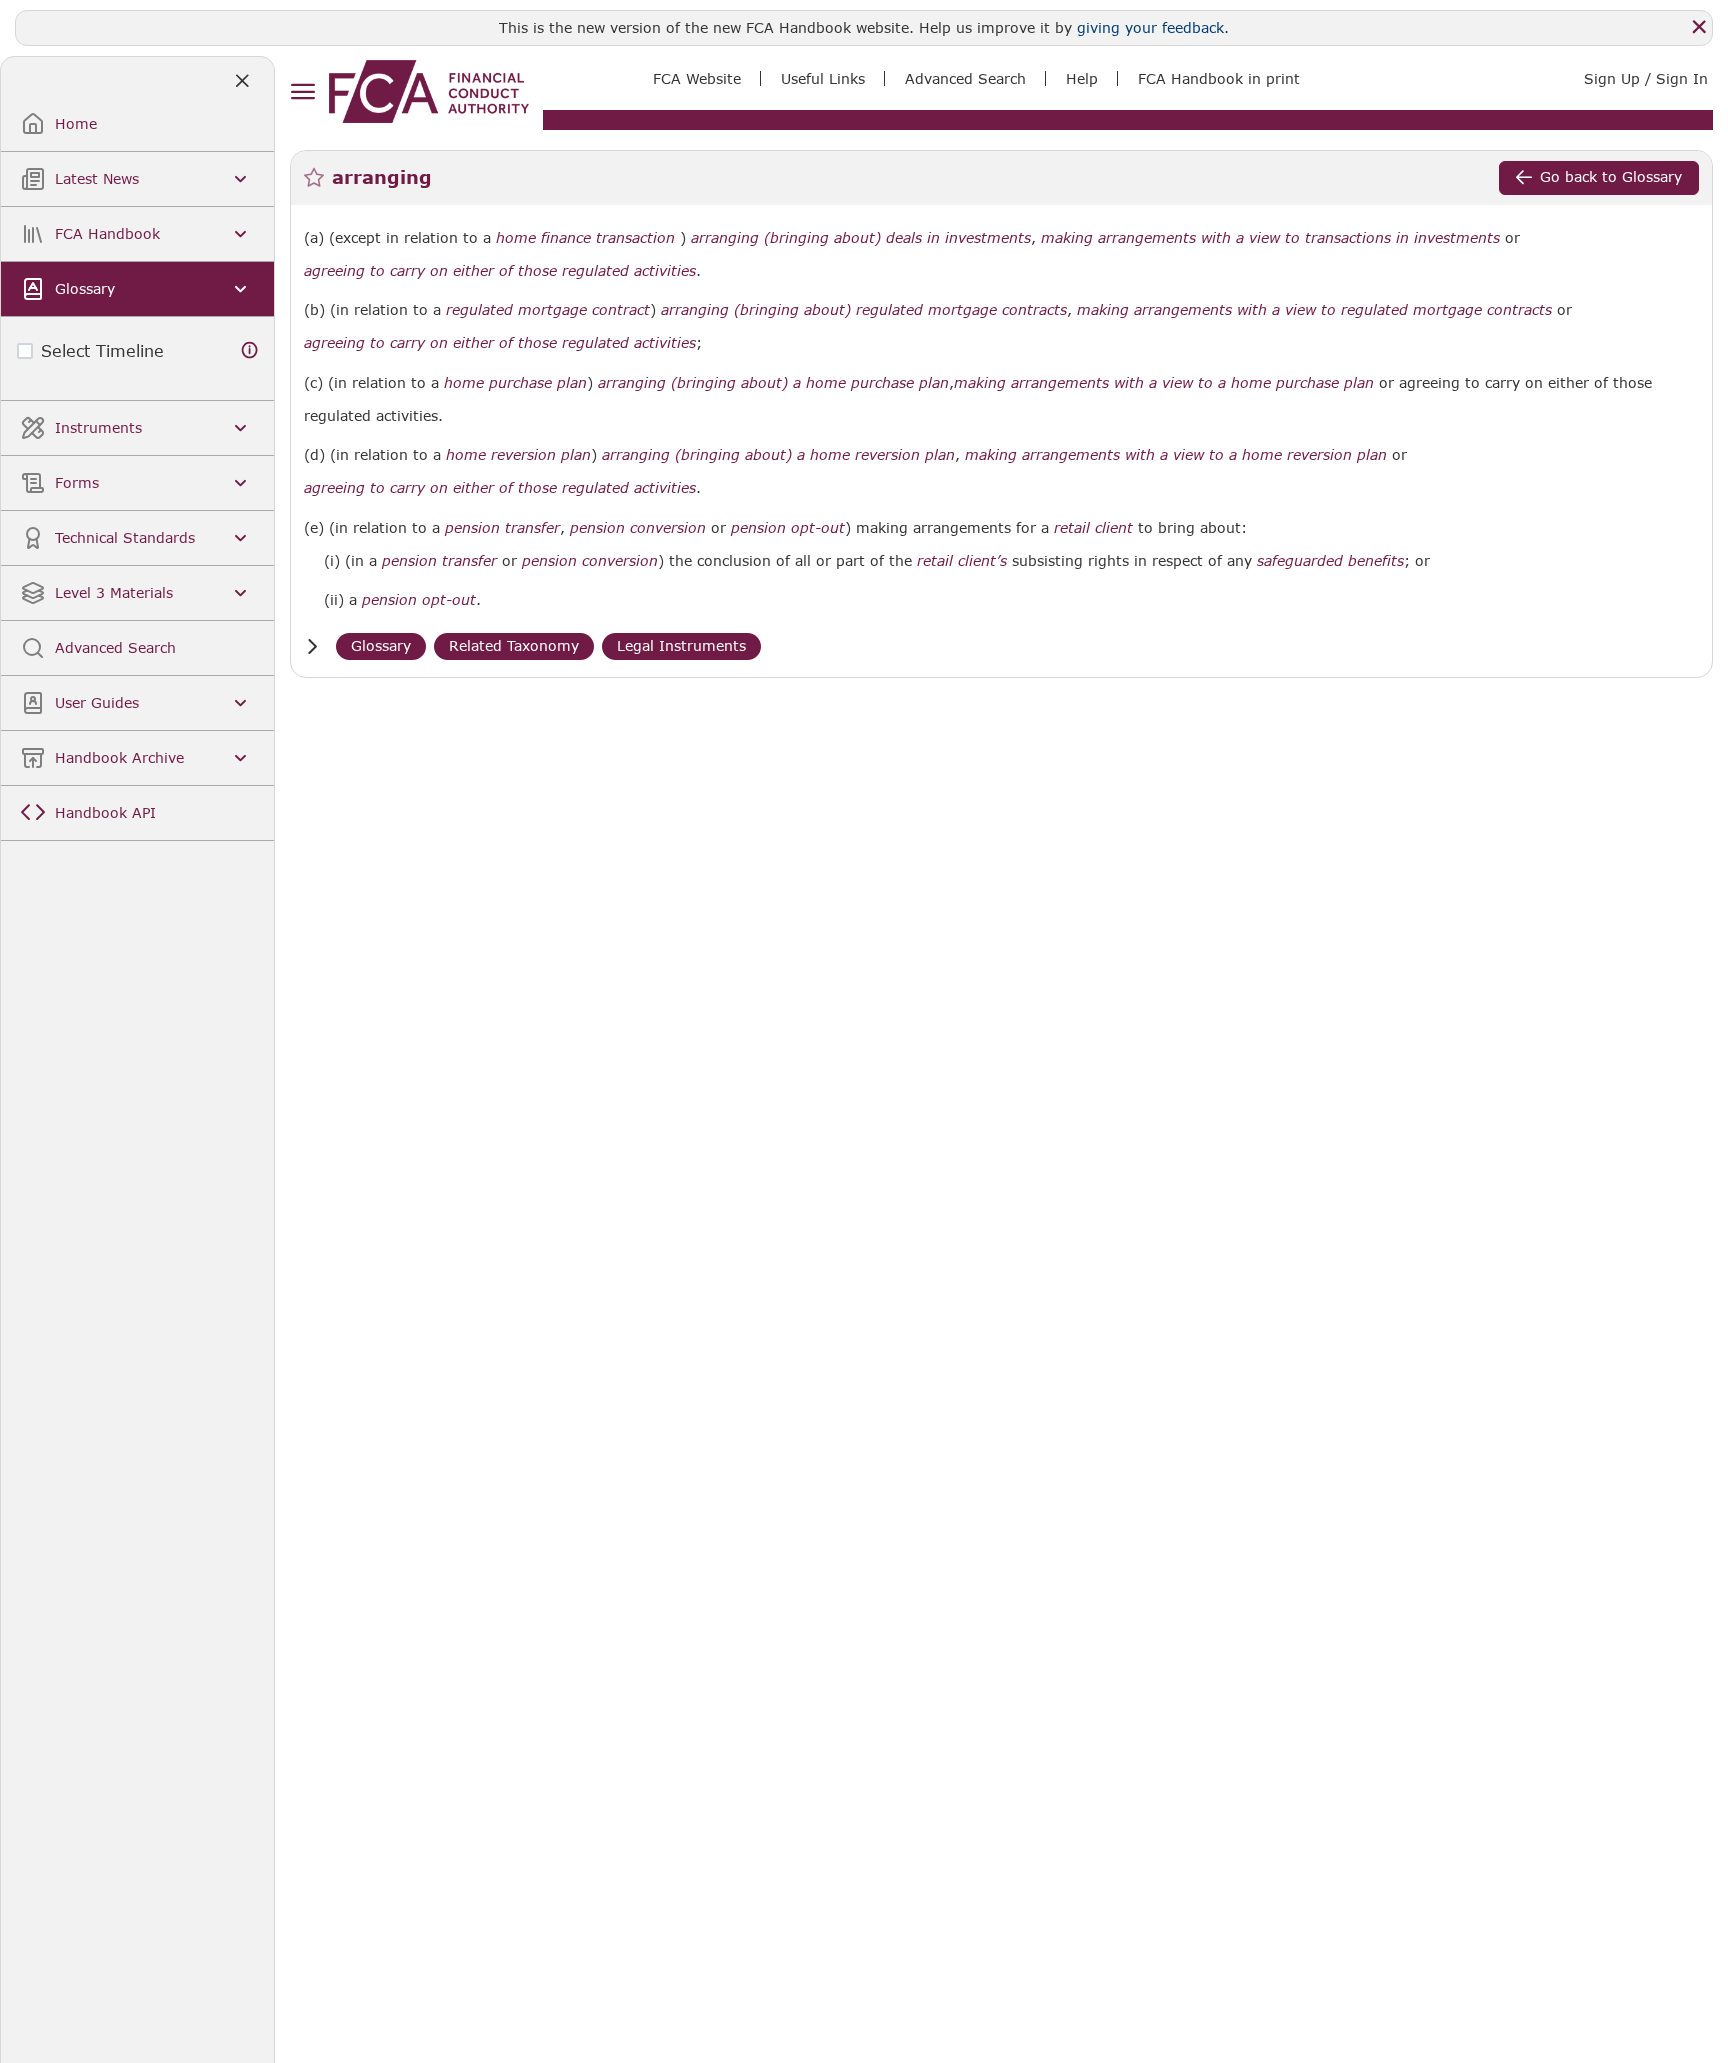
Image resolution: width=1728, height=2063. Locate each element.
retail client (1093, 528)
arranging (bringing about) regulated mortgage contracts (864, 310)
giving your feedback (1150, 27)
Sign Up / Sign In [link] (1646, 78)
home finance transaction (585, 238)
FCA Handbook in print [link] (1219, 78)
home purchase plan (515, 383)
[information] (250, 350)
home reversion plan (518, 455)
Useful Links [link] (823, 78)
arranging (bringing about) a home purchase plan (773, 383)
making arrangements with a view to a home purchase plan (1164, 383)
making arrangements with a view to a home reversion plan (1176, 455)
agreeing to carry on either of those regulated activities (500, 271)
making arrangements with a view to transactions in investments (1270, 238)
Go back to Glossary (1611, 176)
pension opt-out (788, 528)
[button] (312, 646)
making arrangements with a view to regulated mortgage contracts (1314, 310)
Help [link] (1082, 78)
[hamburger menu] (302, 92)
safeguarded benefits (1330, 561)
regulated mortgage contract (548, 310)
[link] (429, 91)
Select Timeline (102, 350)
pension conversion (638, 528)
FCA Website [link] (697, 78)
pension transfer (502, 528)
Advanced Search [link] (965, 78)
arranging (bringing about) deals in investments (861, 238)
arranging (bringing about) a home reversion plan (778, 455)
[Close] (1699, 27)
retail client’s (962, 561)
